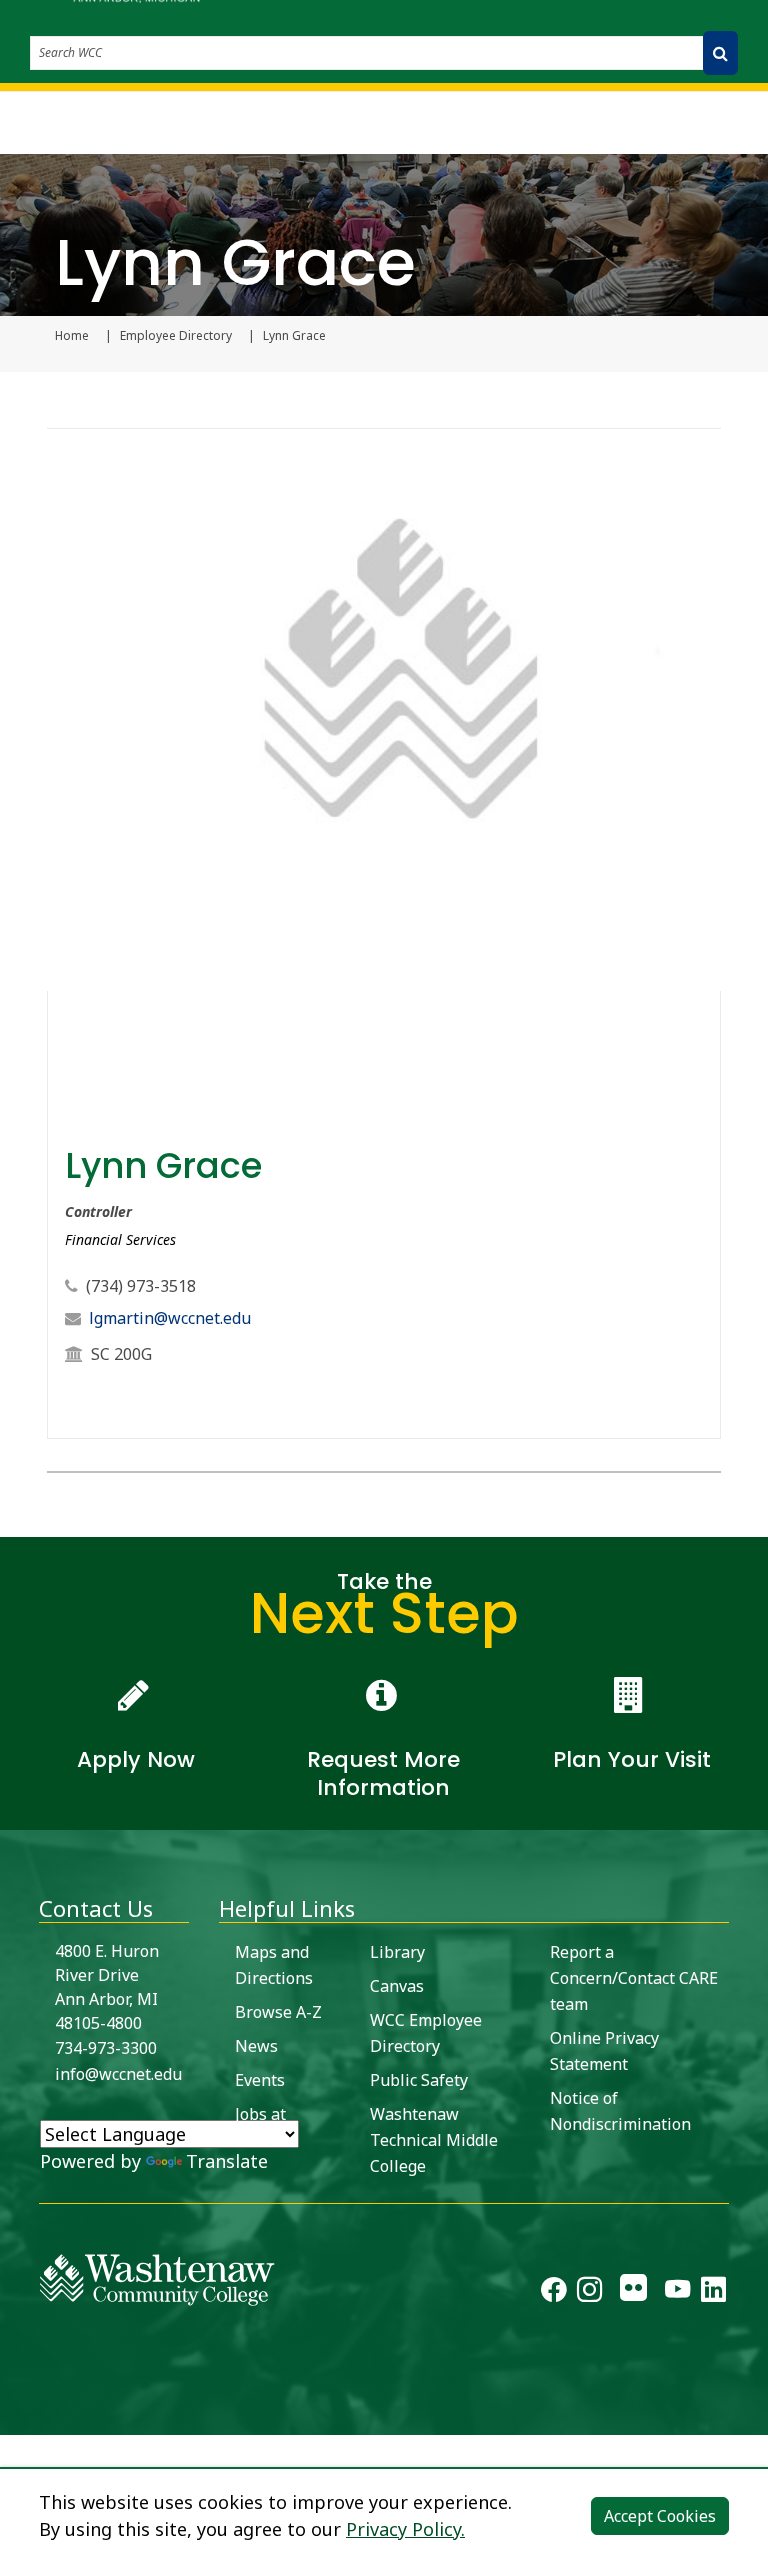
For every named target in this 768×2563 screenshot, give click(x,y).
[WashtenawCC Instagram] (589, 2293)
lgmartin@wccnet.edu (170, 1318)
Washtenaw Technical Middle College (434, 2140)
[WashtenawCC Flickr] (633, 2293)
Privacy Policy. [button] (405, 2529)
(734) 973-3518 (141, 1286)
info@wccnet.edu (118, 2074)
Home (72, 336)
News (256, 2046)
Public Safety (419, 2080)
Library (397, 1952)
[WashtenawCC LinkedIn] (713, 2293)
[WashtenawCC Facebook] (553, 2293)
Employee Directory (176, 336)
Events (260, 2080)
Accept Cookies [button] (660, 2516)
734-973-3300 (106, 2048)
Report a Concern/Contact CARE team (634, 1978)
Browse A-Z (278, 2012)
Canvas (397, 1986)
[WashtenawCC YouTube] (677, 2293)
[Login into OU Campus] (12, 2417)
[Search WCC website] (720, 53)
